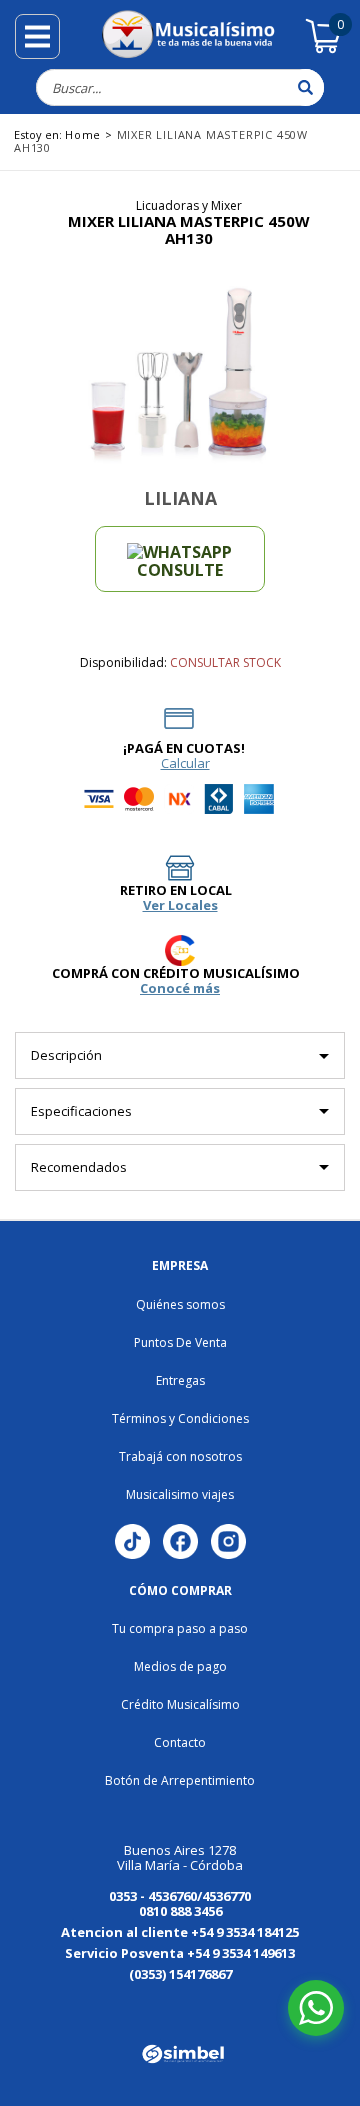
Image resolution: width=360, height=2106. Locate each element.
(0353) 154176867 (180, 1974)
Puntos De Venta (180, 1342)
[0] (324, 50)
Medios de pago (180, 1666)
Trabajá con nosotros (180, 1456)
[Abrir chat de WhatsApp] (316, 2008)
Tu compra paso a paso (180, 1628)
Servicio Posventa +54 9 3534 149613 (180, 1953)
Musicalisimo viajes (180, 1494)
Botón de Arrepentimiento (180, 1780)
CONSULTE (180, 570)
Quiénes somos (180, 1304)
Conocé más (180, 988)
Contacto (180, 1742)
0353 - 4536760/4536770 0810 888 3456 (180, 1903)
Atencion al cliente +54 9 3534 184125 (180, 1932)
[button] (66, 2005)
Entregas (180, 1380)
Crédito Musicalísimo (180, 1704)
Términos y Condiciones (180, 1418)
